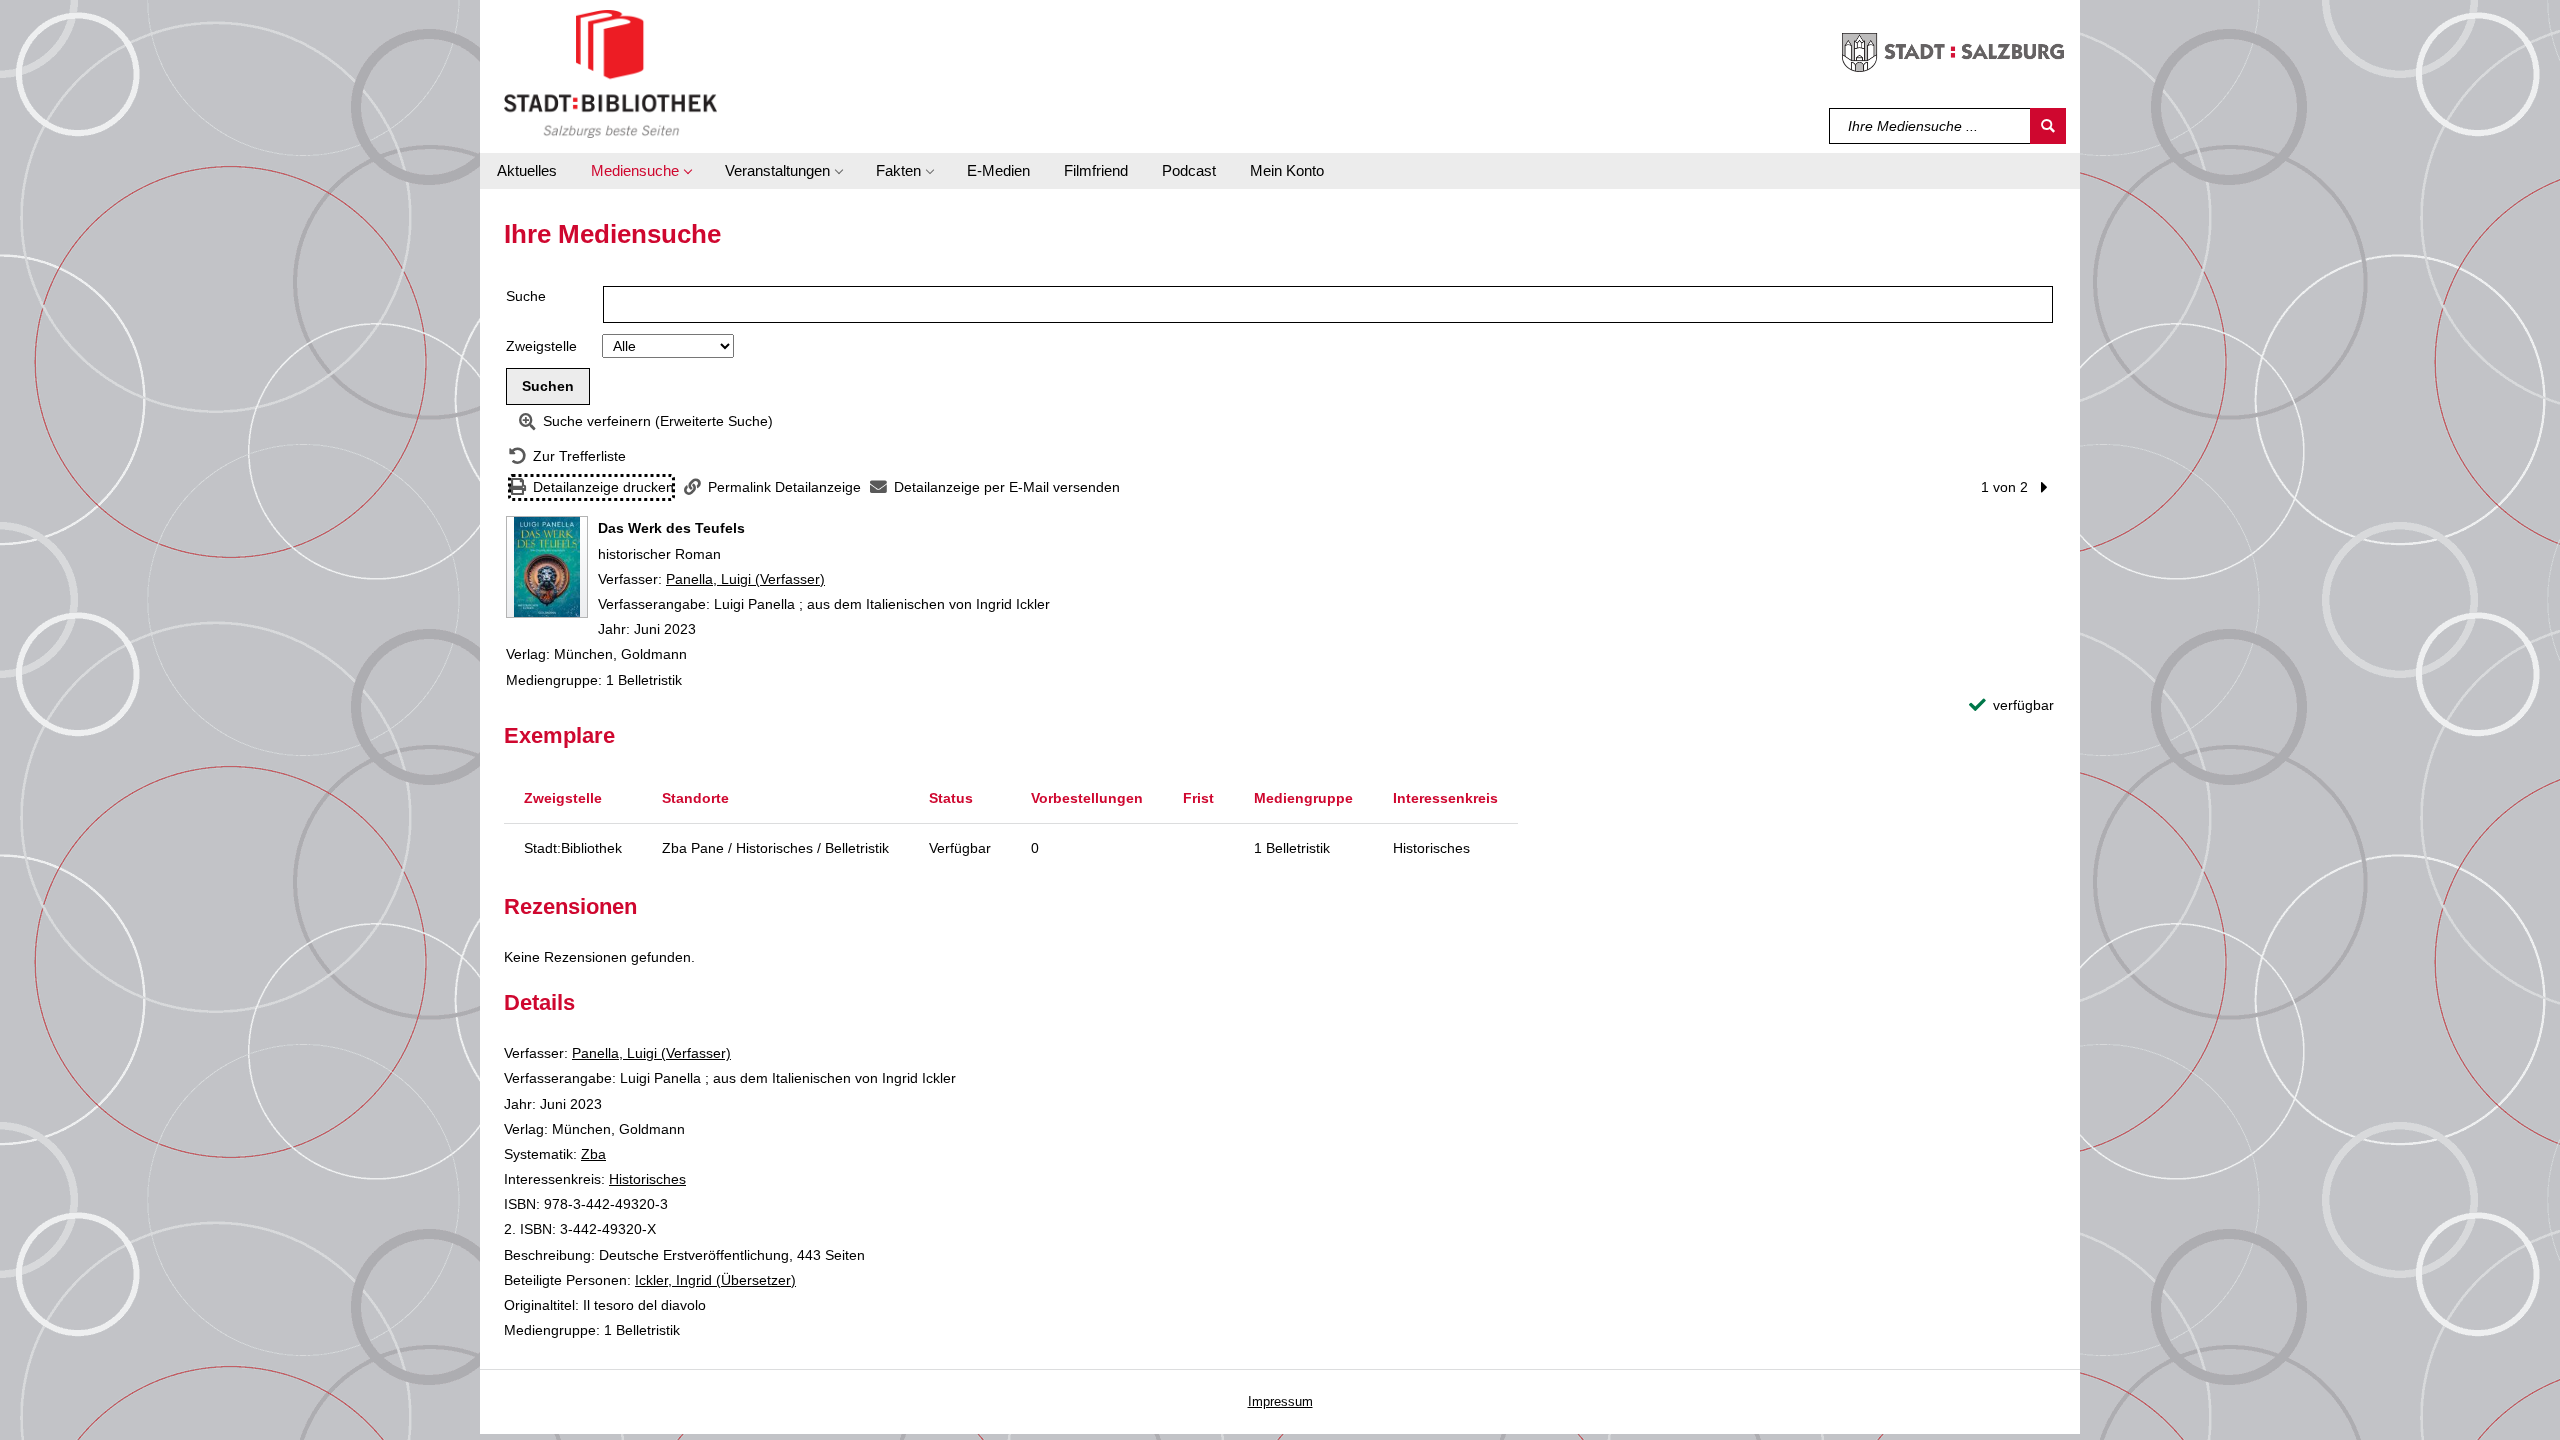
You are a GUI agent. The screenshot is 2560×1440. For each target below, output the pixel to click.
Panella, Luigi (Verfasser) (745, 579)
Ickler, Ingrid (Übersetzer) (715, 1280)
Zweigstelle (541, 346)
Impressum (1280, 1401)
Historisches (647, 1179)
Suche (526, 296)
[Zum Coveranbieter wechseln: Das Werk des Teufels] (547, 567)
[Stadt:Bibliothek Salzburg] (610, 73)
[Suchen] (2048, 126)
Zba (593, 1154)
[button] (641, 171)
